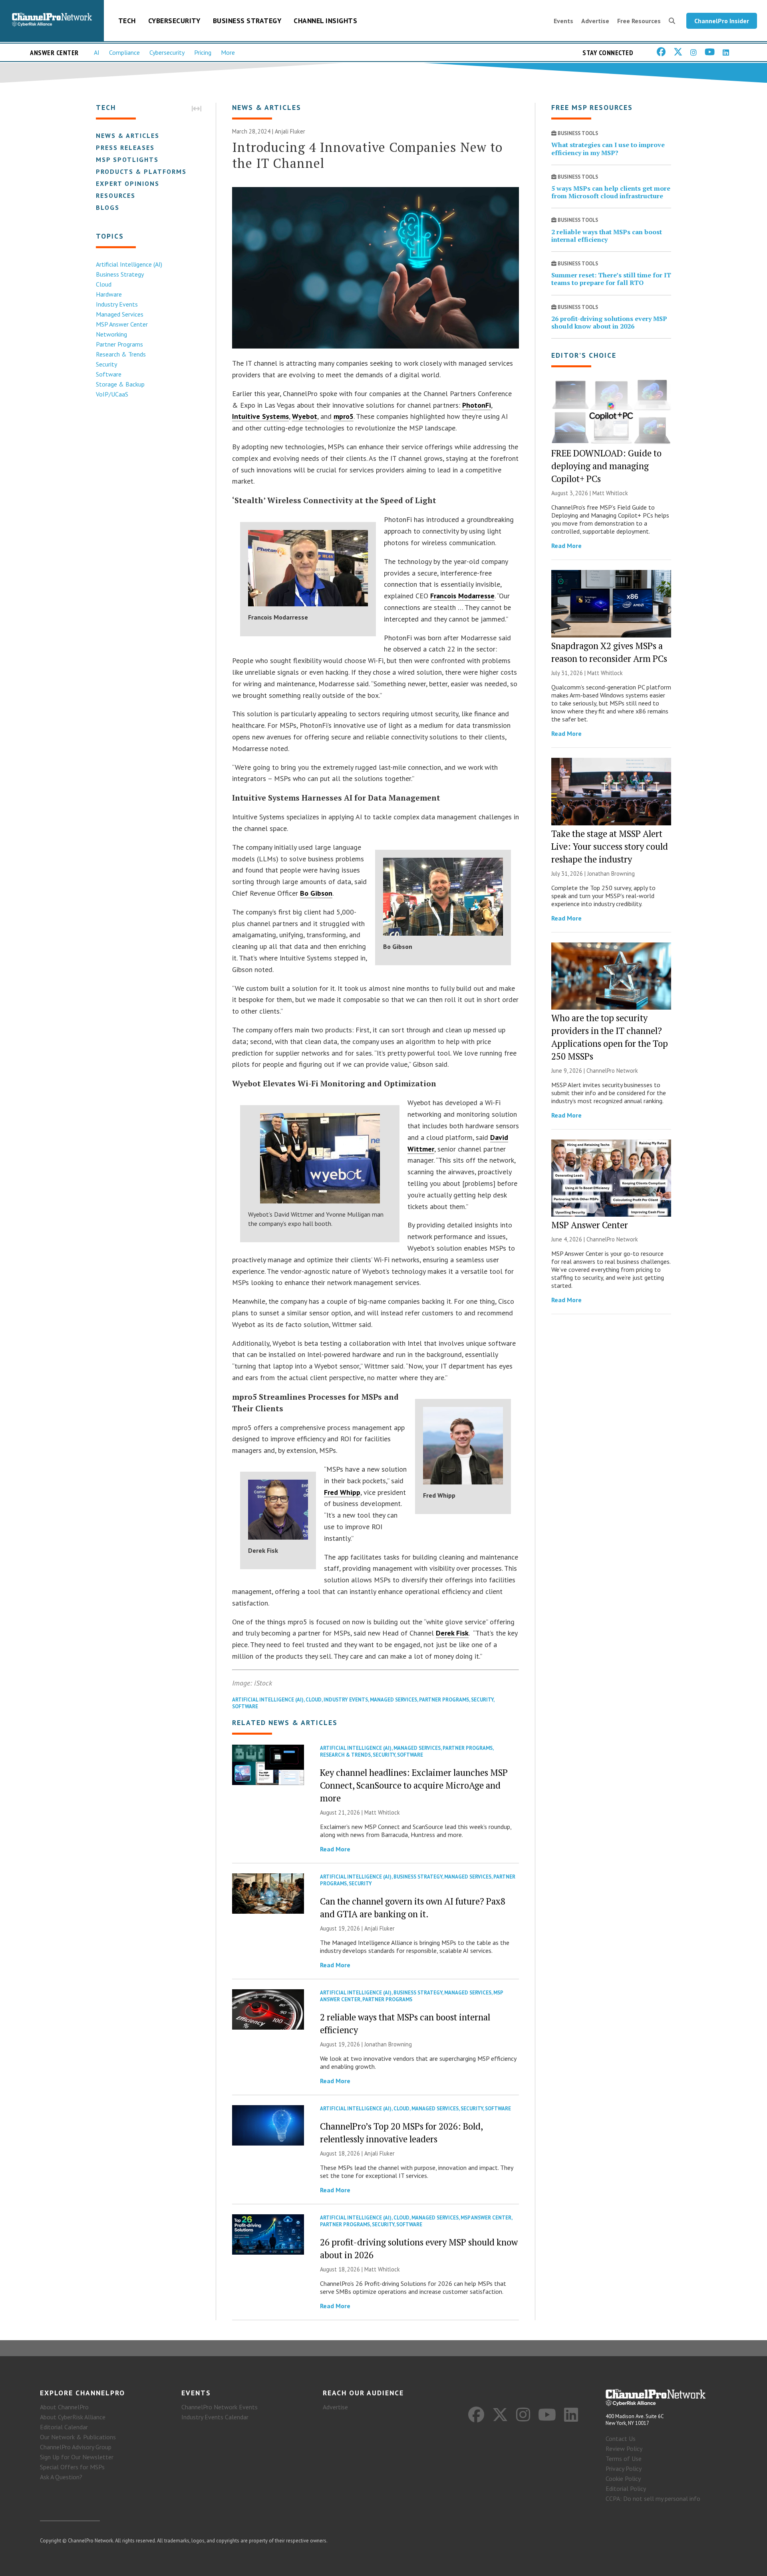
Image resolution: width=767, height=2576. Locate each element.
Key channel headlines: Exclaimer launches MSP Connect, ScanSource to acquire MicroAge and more (414, 1785)
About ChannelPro (64, 2407)
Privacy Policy (624, 2468)
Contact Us (621, 2439)
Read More (335, 1849)
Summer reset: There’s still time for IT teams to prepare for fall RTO (611, 279)
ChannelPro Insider (722, 21)
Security (106, 364)
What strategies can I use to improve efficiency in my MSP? (608, 148)
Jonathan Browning (388, 2044)
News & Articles (128, 135)
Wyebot (305, 416)
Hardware (109, 294)
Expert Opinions (128, 183)
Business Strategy (247, 21)
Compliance (124, 52)
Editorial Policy (626, 2488)
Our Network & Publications (78, 2437)
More (228, 52)
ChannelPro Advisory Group (76, 2447)
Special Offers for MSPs (72, 2467)
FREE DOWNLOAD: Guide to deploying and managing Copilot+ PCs (606, 466)
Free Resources (639, 21)
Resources (116, 195)
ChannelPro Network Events (220, 2407)
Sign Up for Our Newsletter (77, 2457)
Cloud (104, 284)
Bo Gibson (316, 893)
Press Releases (125, 147)
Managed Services (120, 314)
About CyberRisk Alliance (73, 2417)
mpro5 (344, 416)
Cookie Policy (623, 2478)
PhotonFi (477, 405)
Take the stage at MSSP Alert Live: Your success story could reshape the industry (610, 846)
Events (563, 21)
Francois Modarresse (462, 596)
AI (97, 52)
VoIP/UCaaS (112, 394)
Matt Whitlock (382, 1812)
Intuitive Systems (260, 416)
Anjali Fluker (290, 131)
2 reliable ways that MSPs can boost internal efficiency (607, 236)
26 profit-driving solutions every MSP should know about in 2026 (609, 322)
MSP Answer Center (122, 324)
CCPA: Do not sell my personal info (653, 2498)
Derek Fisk (452, 1633)
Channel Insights (325, 21)
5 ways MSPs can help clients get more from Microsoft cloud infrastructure (611, 192)
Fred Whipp (342, 1492)
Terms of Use (624, 2458)
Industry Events (117, 304)
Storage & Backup (120, 384)
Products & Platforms (141, 171)
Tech (127, 21)
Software (109, 374)
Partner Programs (119, 344)
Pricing (203, 52)
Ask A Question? (61, 2477)
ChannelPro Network (612, 1071)
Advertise (595, 21)
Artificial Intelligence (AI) (129, 264)
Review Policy (624, 2448)
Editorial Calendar (64, 2427)
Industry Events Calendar (215, 2417)
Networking (111, 334)
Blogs (108, 207)
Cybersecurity (174, 21)
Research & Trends (121, 354)
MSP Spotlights (127, 159)
